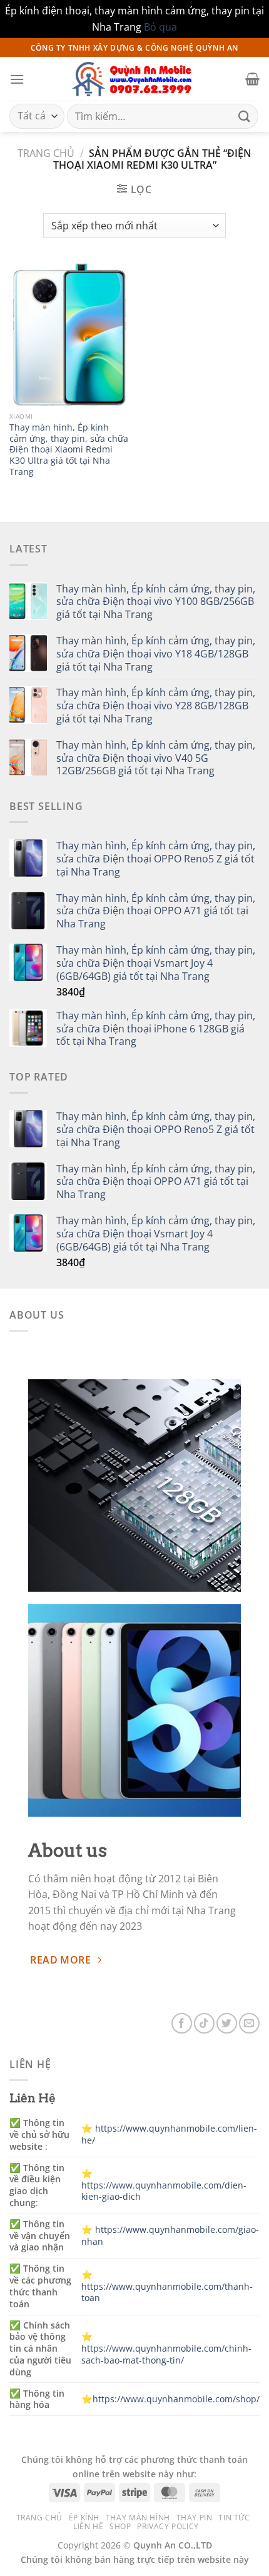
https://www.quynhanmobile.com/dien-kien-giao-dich (164, 2191)
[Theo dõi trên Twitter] (227, 2023)
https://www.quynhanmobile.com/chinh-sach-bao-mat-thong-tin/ (166, 2354)
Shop (120, 2526)
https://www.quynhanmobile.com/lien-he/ (169, 2134)
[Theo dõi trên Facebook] (182, 2023)
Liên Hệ (88, 2526)
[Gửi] (245, 117)
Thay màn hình (138, 2518)
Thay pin (195, 2518)
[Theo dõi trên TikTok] (204, 2023)
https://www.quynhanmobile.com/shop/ (176, 2399)
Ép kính (84, 2518)
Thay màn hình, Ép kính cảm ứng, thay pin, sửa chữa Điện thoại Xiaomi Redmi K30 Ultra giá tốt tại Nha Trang (69, 449)
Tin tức (234, 2518)
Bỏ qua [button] (160, 27)
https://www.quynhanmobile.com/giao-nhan (170, 2235)
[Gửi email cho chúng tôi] (249, 2023)
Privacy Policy (168, 2526)
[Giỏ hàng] (252, 79)
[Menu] (17, 79)
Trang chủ (46, 153)
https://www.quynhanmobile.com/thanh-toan (167, 2292)
